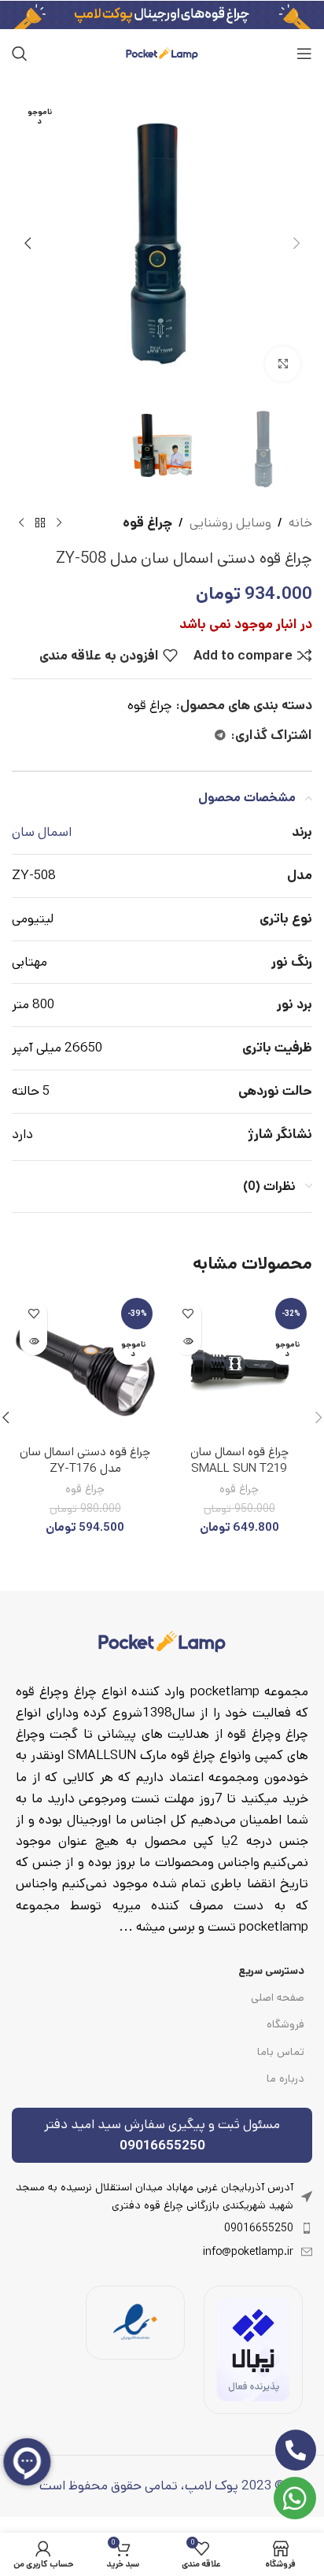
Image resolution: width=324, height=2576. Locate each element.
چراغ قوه (147, 523)
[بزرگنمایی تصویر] (283, 364)
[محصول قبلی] (59, 523)
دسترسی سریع (271, 1971)
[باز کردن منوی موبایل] (304, 54)
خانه (300, 523)
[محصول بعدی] (21, 523)
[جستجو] (20, 54)
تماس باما (281, 2052)
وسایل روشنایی (230, 523)
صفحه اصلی (278, 1998)
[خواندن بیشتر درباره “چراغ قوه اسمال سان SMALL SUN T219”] (188, 1342)
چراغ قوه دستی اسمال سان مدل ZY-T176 (85, 1460)
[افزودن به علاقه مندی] (188, 1314)
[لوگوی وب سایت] (162, 53)
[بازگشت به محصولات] (40, 523)
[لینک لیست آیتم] (162, 2228)
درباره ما (285, 2079)
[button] (296, 243)
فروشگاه (285, 2024)
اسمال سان (42, 832)
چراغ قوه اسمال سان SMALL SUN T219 (239, 1460)
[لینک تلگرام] (220, 736)
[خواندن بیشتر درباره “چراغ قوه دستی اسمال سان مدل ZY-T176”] (33, 1342)
